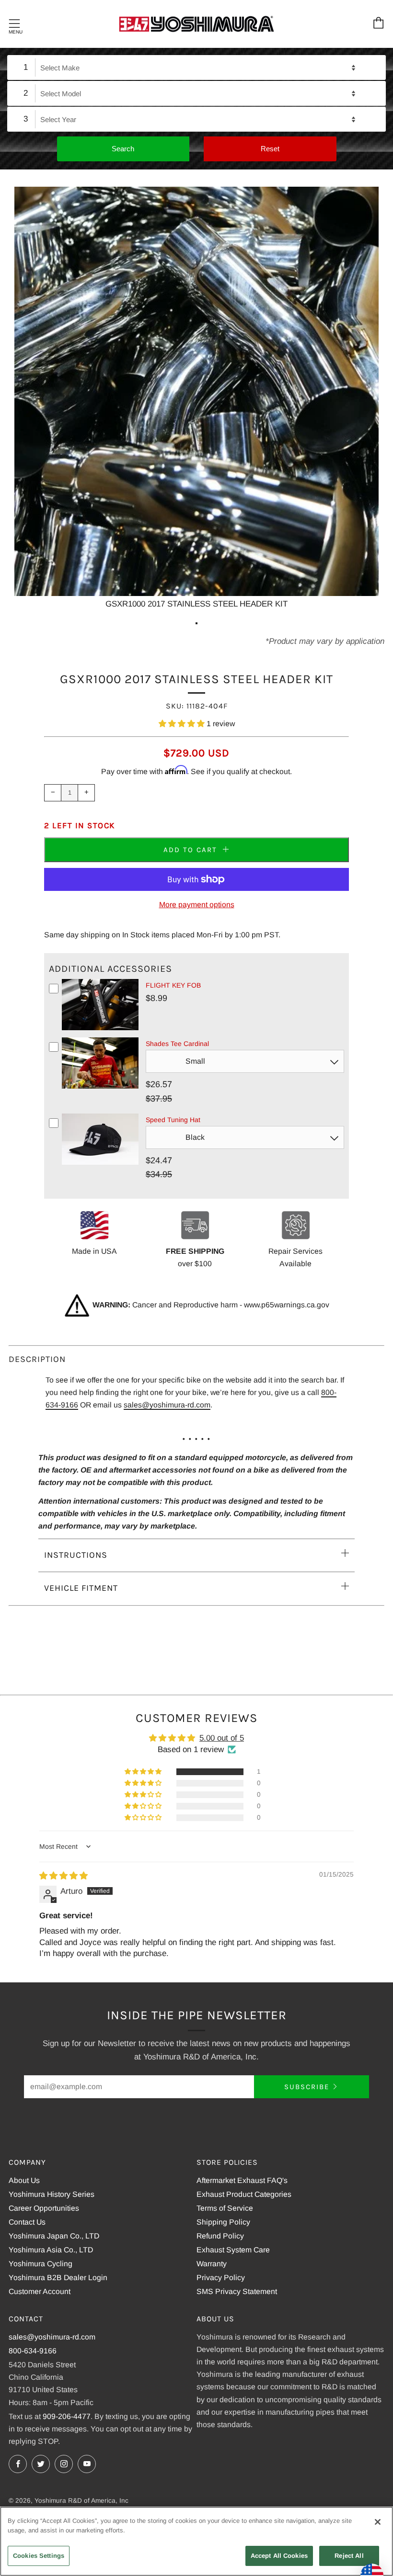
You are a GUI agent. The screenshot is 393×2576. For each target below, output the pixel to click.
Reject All (349, 2556)
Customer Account (40, 2291)
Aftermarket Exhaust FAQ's (242, 2180)
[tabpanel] (196, 399)
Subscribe (307, 2087)
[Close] (378, 2522)
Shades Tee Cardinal (177, 1044)
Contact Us (27, 2222)
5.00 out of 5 (222, 1738)
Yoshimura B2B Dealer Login (58, 2278)
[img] (64, 1876)
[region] (196, 2541)
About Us (24, 2180)
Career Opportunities (44, 2208)
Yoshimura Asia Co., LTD (51, 2250)
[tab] (196, 623)
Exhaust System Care (233, 2250)
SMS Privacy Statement (237, 2291)
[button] (183, 724)
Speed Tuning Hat (173, 1120)
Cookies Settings (39, 2556)
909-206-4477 (67, 2416)
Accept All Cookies (279, 2556)
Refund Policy (220, 2236)
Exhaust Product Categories (244, 2194)
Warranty (212, 2264)
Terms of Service (225, 2208)
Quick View (100, 1028)
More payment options (197, 905)
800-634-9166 (33, 2351)
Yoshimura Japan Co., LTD (54, 2236)
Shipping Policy (223, 2222)
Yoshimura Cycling (40, 2264)
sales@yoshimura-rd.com (167, 1405)
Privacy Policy (221, 2278)
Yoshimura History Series (52, 2194)
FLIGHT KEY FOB (173, 985)
